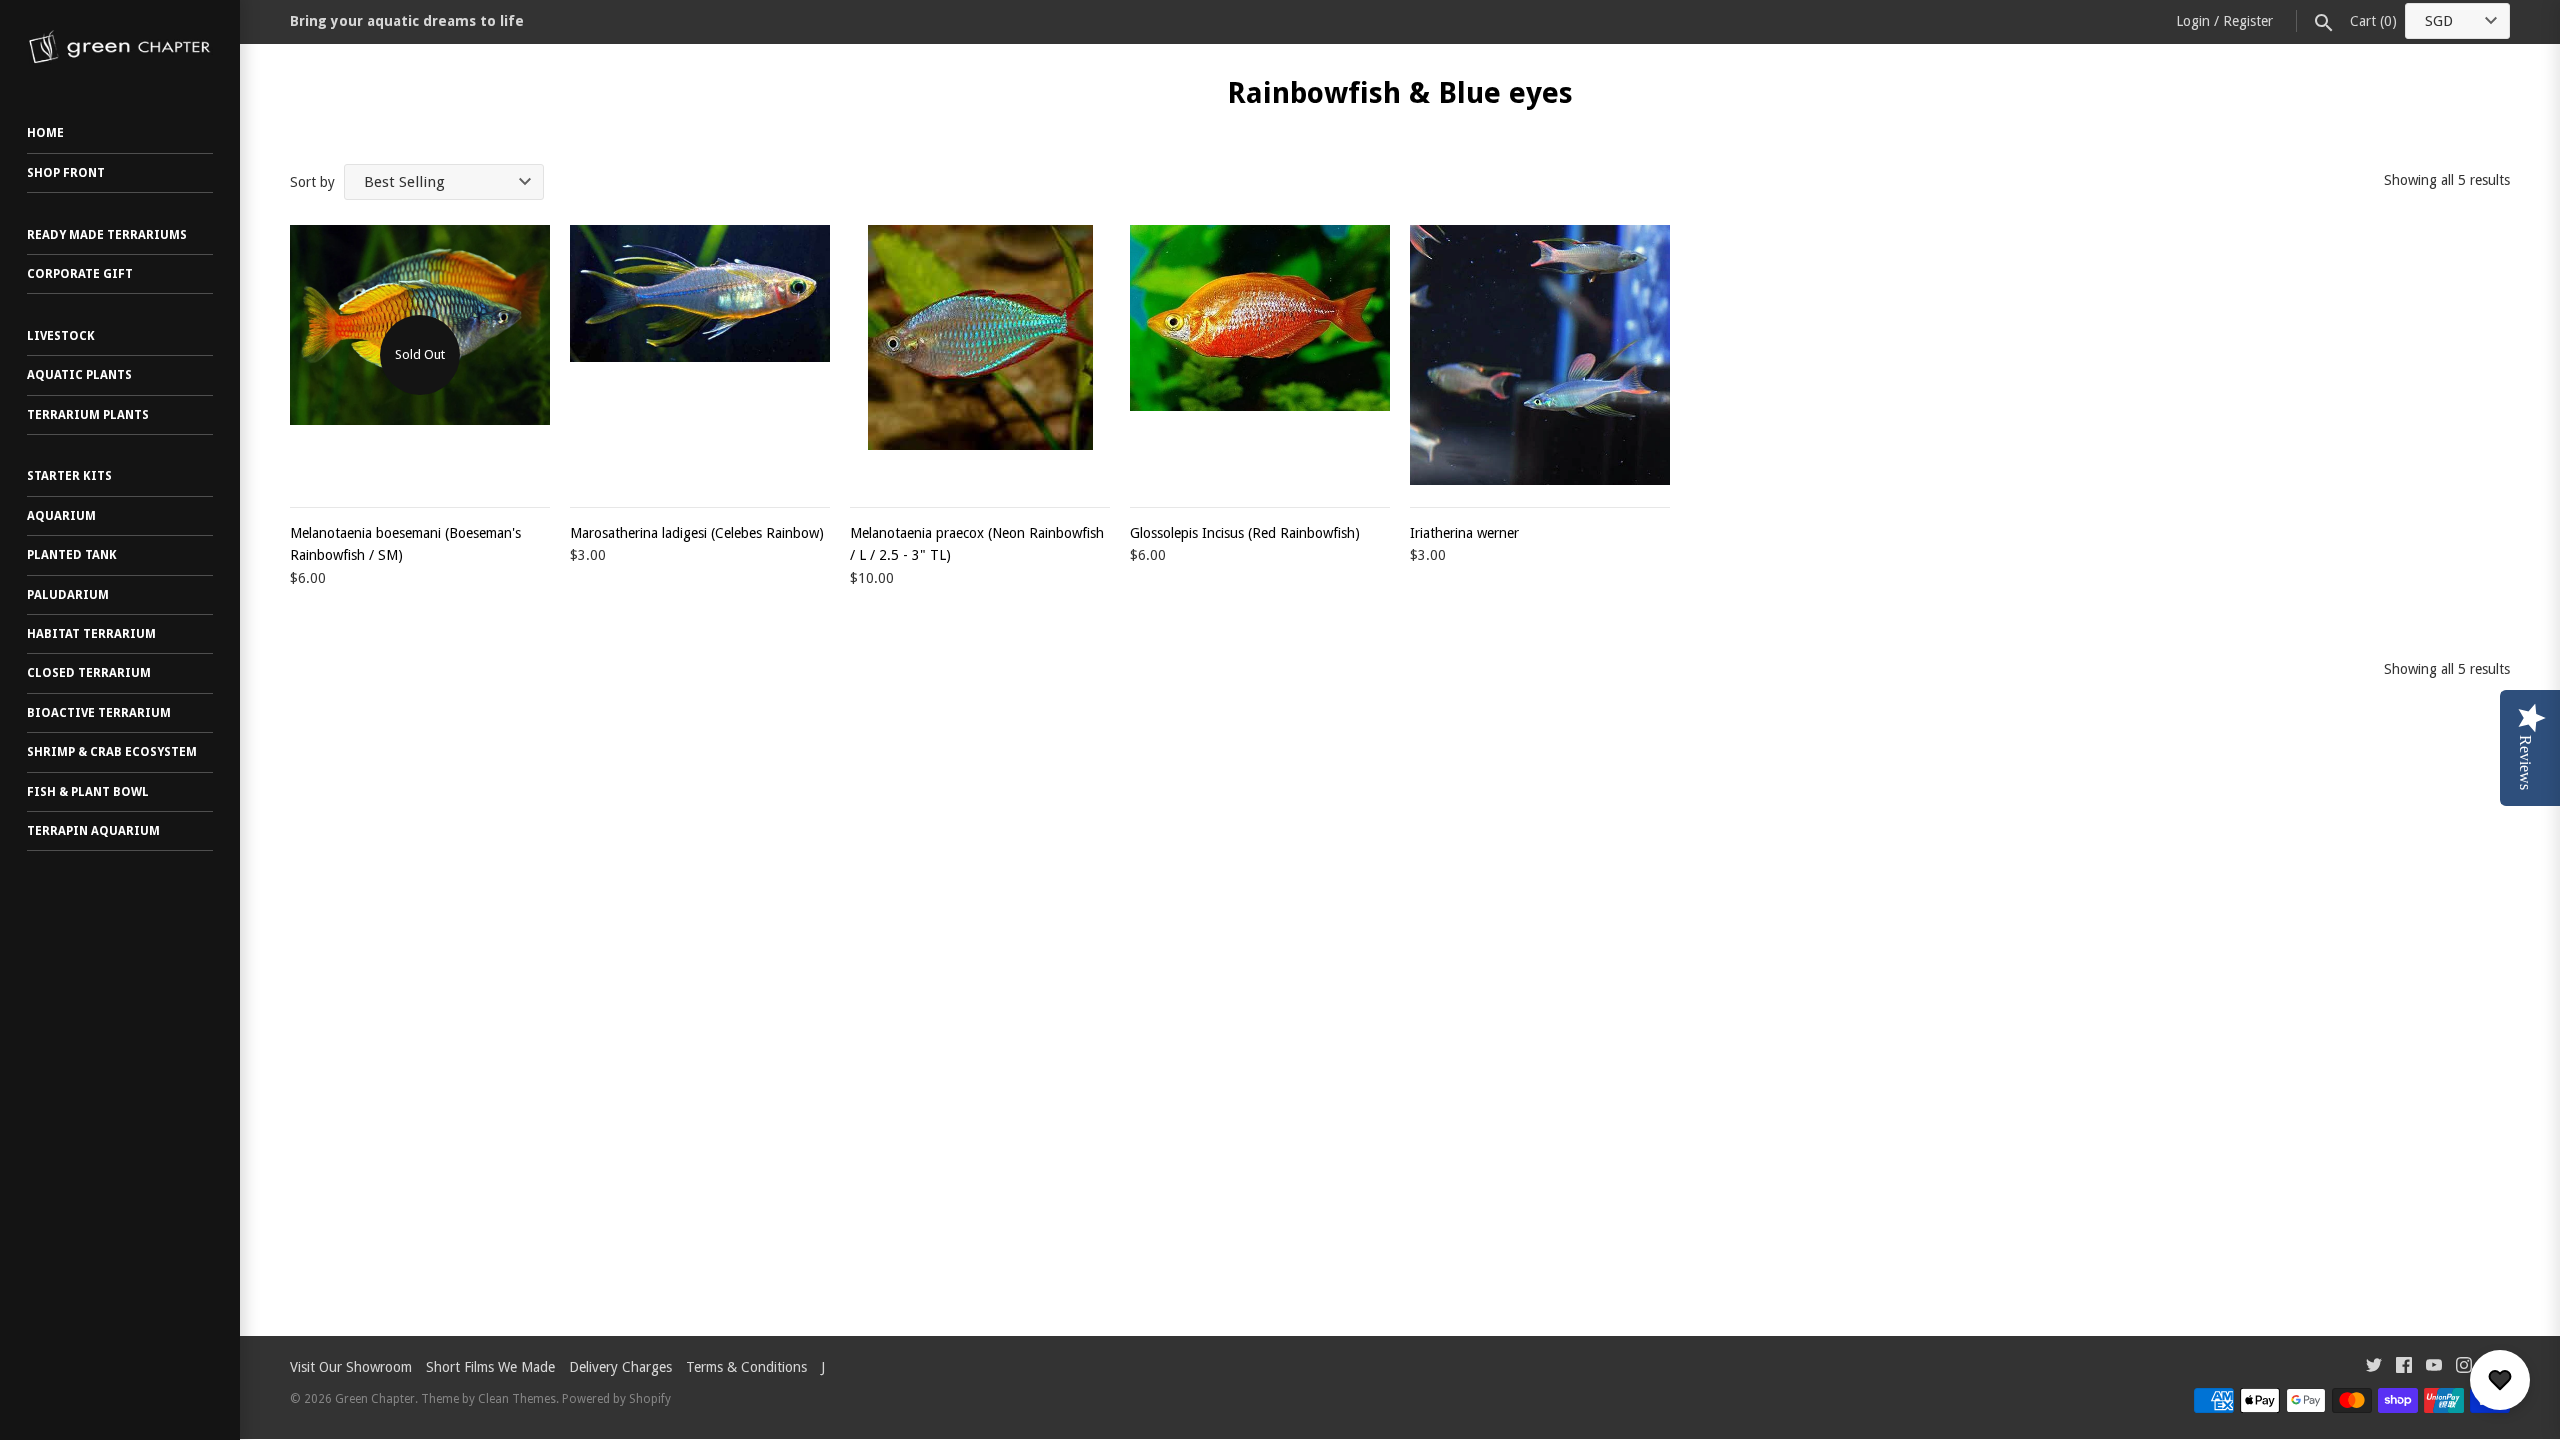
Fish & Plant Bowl (88, 792)
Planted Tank (72, 555)
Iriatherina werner (1464, 533)
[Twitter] (2374, 1367)
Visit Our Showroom (351, 1367)
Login (2193, 21)
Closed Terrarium (89, 673)
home (45, 133)
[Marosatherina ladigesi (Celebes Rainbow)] (700, 355)
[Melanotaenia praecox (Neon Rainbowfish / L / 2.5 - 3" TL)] (980, 355)
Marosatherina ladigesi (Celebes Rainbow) (697, 533)
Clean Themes (517, 1399)
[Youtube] (2434, 1367)
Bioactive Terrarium (99, 713)
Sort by (312, 182)
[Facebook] (2404, 1367)
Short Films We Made (490, 1367)
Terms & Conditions (746, 1367)
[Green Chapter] (120, 47)
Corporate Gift (80, 274)
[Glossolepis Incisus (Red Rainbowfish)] (1260, 355)
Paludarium (68, 595)
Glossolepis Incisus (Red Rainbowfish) (1245, 533)
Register (2248, 21)
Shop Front (66, 173)
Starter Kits (69, 476)
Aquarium (61, 516)
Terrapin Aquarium (93, 831)
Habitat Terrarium (91, 634)
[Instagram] (2464, 1367)
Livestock (61, 336)
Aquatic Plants (79, 375)
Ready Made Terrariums (107, 235)
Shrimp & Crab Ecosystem (112, 752)
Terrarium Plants (88, 415)
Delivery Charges (620, 1367)
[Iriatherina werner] (1540, 355)
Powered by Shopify (616, 1399)
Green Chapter (375, 1399)
